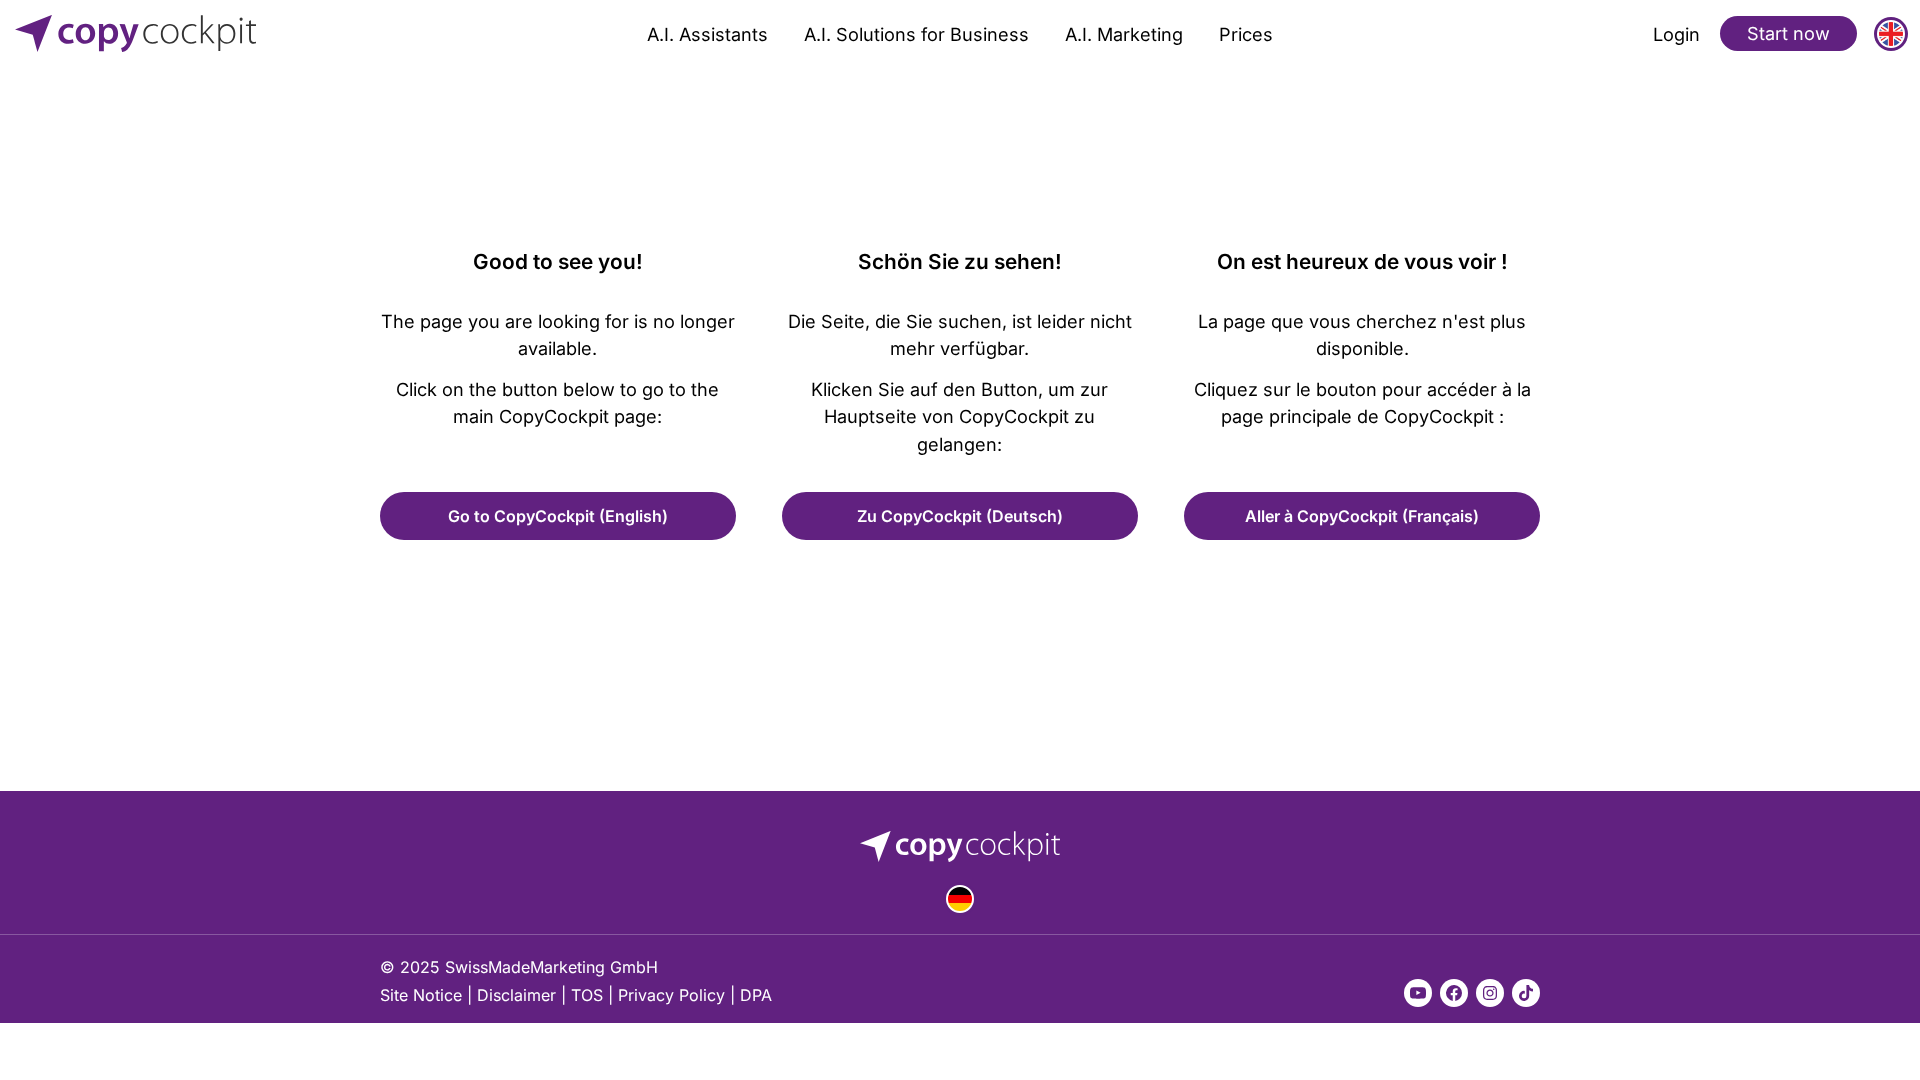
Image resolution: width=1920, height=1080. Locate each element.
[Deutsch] (960, 899)
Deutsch (960, 899)
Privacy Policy (671, 995)
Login (1676, 34)
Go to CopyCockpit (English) (558, 516)
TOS (587, 995)
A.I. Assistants (707, 34)
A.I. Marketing (1124, 34)
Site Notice (421, 995)
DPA (756, 995)
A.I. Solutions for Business (916, 34)
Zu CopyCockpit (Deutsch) (960, 516)
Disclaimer (516, 995)
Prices (1246, 34)
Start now (1788, 33)
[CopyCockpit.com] (204, 33)
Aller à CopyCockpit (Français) (1362, 516)
